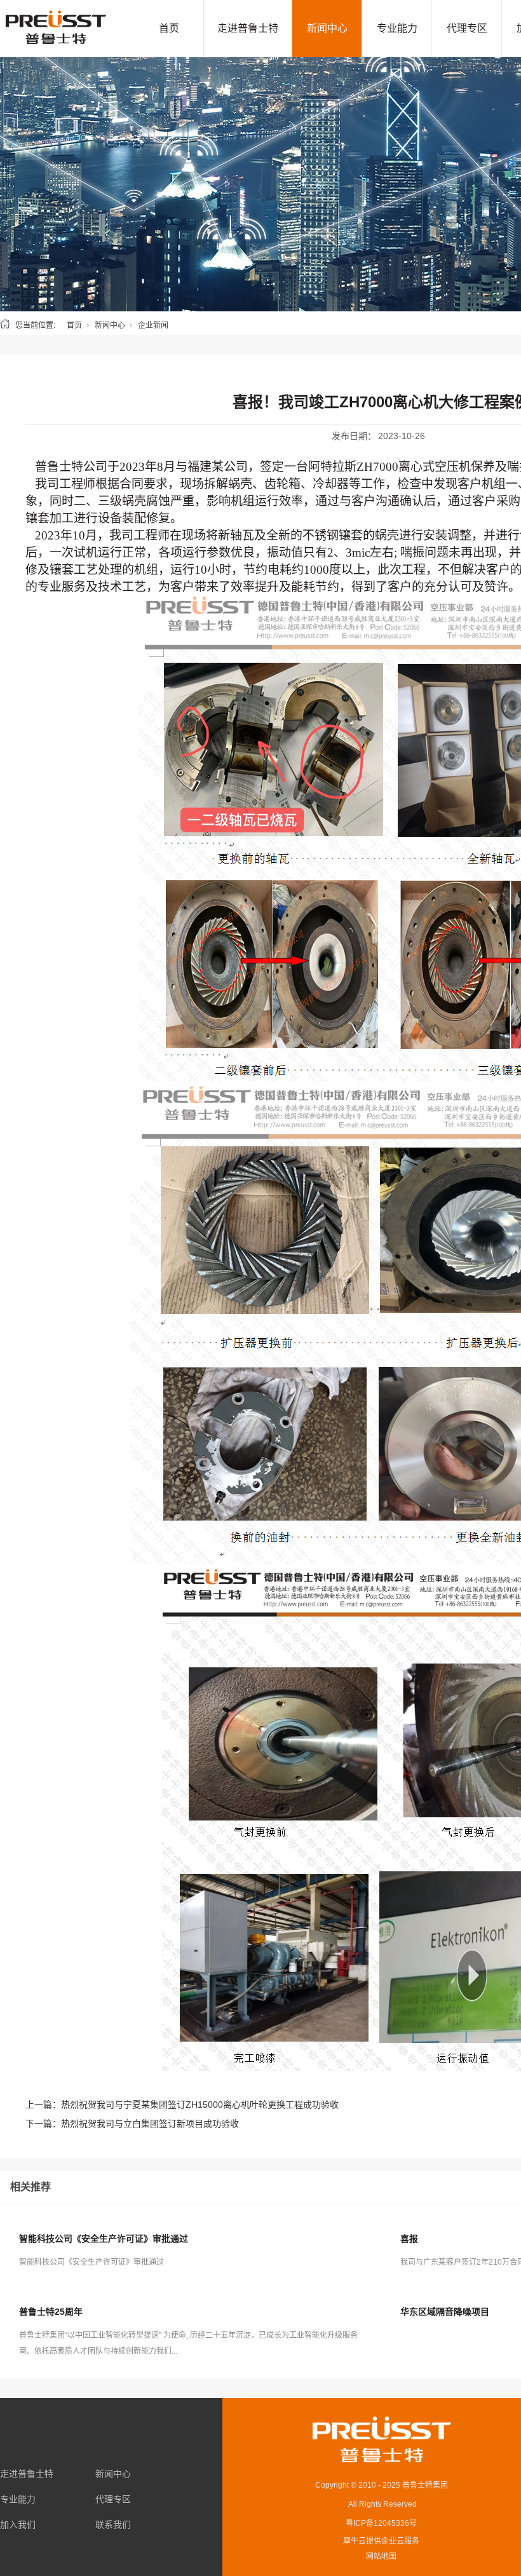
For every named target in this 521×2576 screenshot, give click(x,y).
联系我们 (113, 2525)
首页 (169, 28)
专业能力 (397, 28)
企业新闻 (153, 325)
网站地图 (381, 2556)
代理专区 (467, 28)
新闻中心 (327, 28)
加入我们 (18, 2525)
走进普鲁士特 (248, 28)
